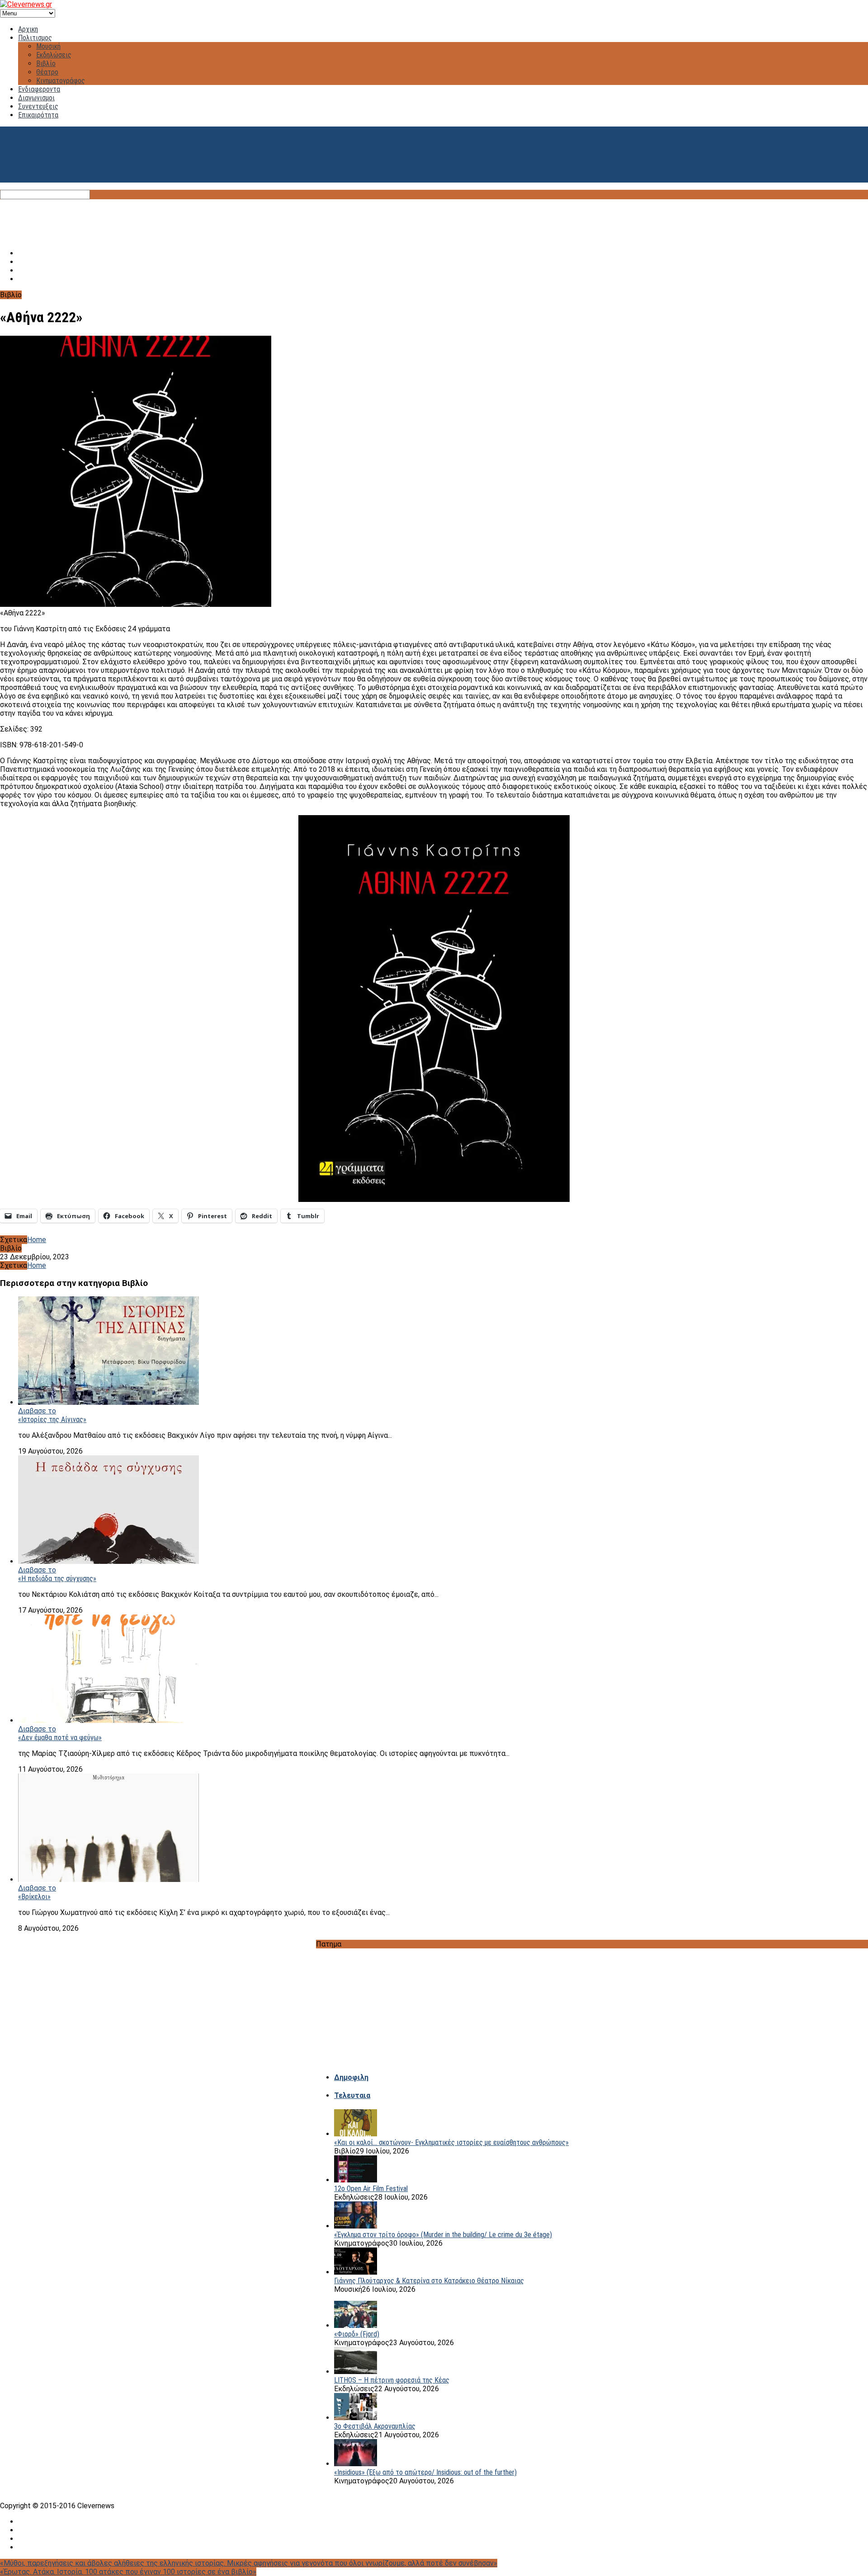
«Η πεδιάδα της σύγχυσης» (57, 1579)
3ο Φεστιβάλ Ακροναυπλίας (375, 2426)
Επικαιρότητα (38, 115)
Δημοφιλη (351, 2077)
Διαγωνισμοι (36, 98)
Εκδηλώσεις (54, 55)
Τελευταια (352, 2095)
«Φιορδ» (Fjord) (357, 2334)
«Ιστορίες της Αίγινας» (52, 1419)
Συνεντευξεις (38, 106)
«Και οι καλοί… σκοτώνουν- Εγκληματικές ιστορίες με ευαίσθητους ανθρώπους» (451, 2142)
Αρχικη (28, 29)
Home (37, 1240)
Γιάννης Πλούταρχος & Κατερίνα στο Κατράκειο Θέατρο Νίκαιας (429, 2281)
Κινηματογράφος (61, 81)
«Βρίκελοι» (34, 1897)
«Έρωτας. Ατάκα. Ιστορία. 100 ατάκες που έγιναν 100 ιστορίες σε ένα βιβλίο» (128, 2572)
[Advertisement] (434, 220)
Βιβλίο (46, 63)
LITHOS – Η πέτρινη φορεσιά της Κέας (392, 2380)
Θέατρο (47, 72)
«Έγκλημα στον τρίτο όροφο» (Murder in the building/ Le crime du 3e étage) (443, 2235)
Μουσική (48, 46)
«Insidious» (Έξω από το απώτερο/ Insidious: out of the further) (425, 2472)
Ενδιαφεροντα (39, 89)
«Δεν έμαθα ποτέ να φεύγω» (60, 1738)
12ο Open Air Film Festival (371, 2189)
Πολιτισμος (35, 38)
